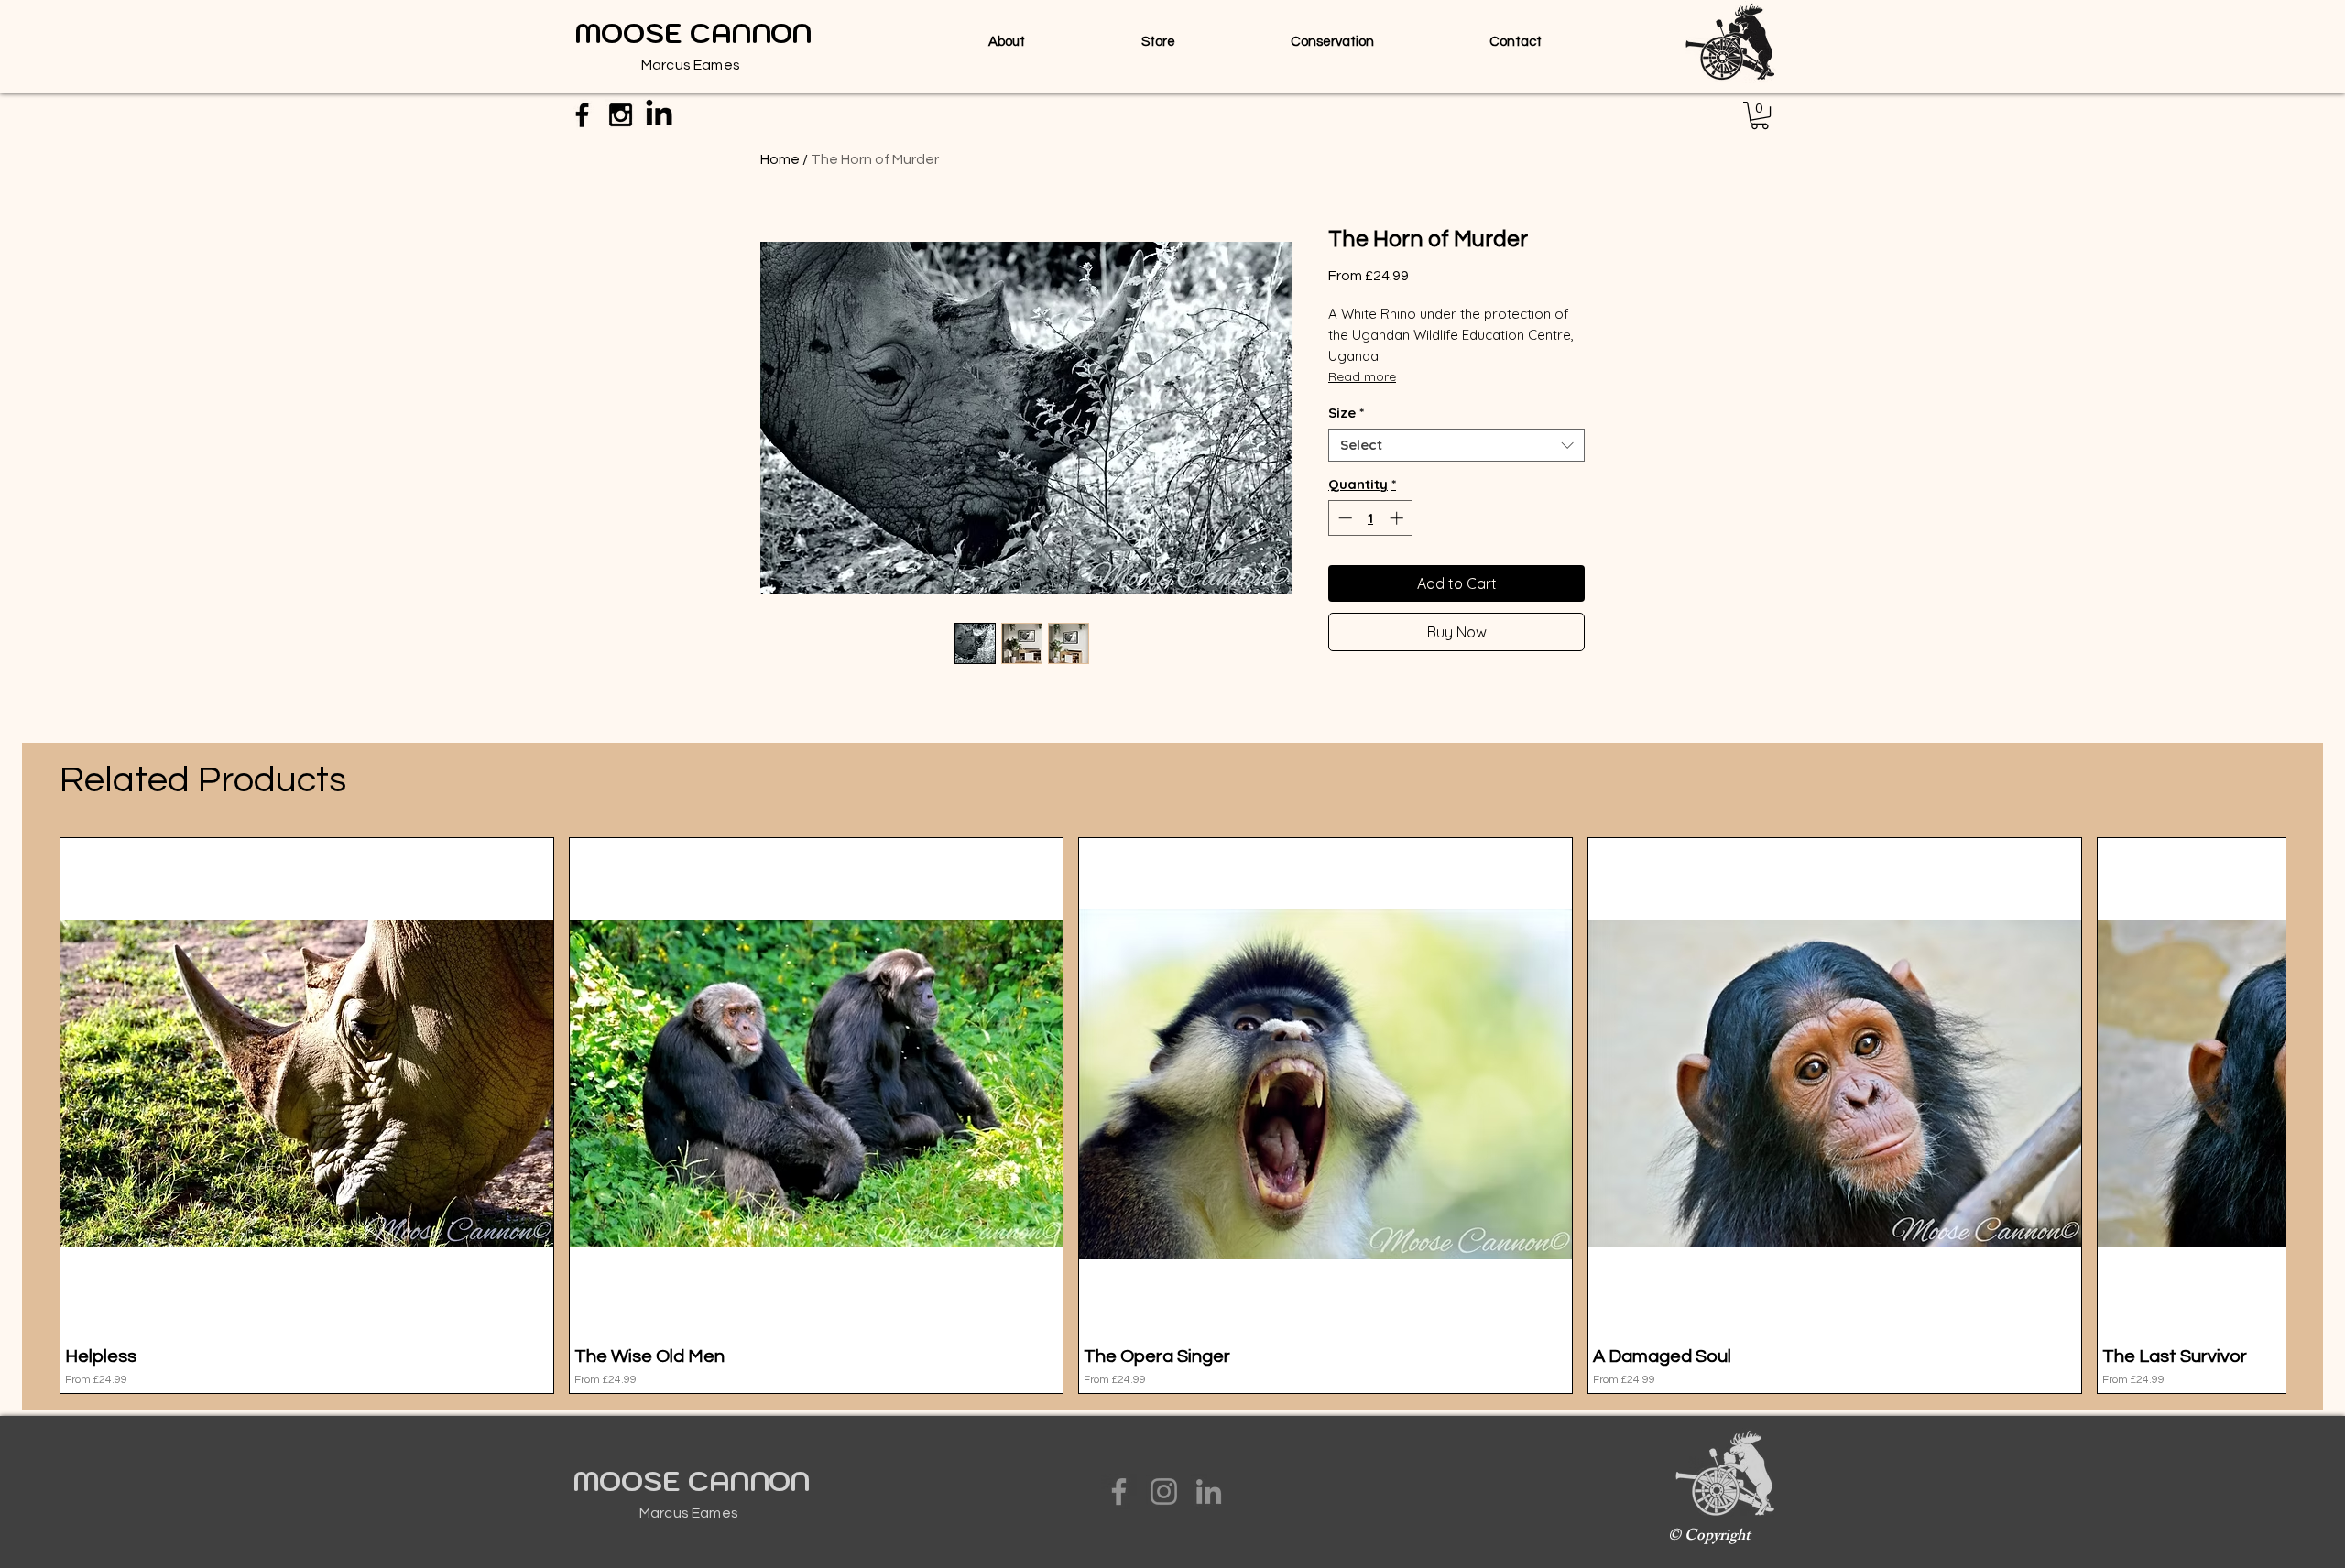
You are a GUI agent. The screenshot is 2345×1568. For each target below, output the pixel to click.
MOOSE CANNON (691, 1481)
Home (780, 159)
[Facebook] (1119, 1492)
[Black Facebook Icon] (582, 115)
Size (1346, 413)
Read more (1362, 376)
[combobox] (1456, 445)
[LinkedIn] (1209, 1492)
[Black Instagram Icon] (621, 115)
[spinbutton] (1371, 518)
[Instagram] (1164, 1492)
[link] (1760, 115)
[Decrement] (1343, 518)
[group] (1172, 1116)
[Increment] (1398, 518)
